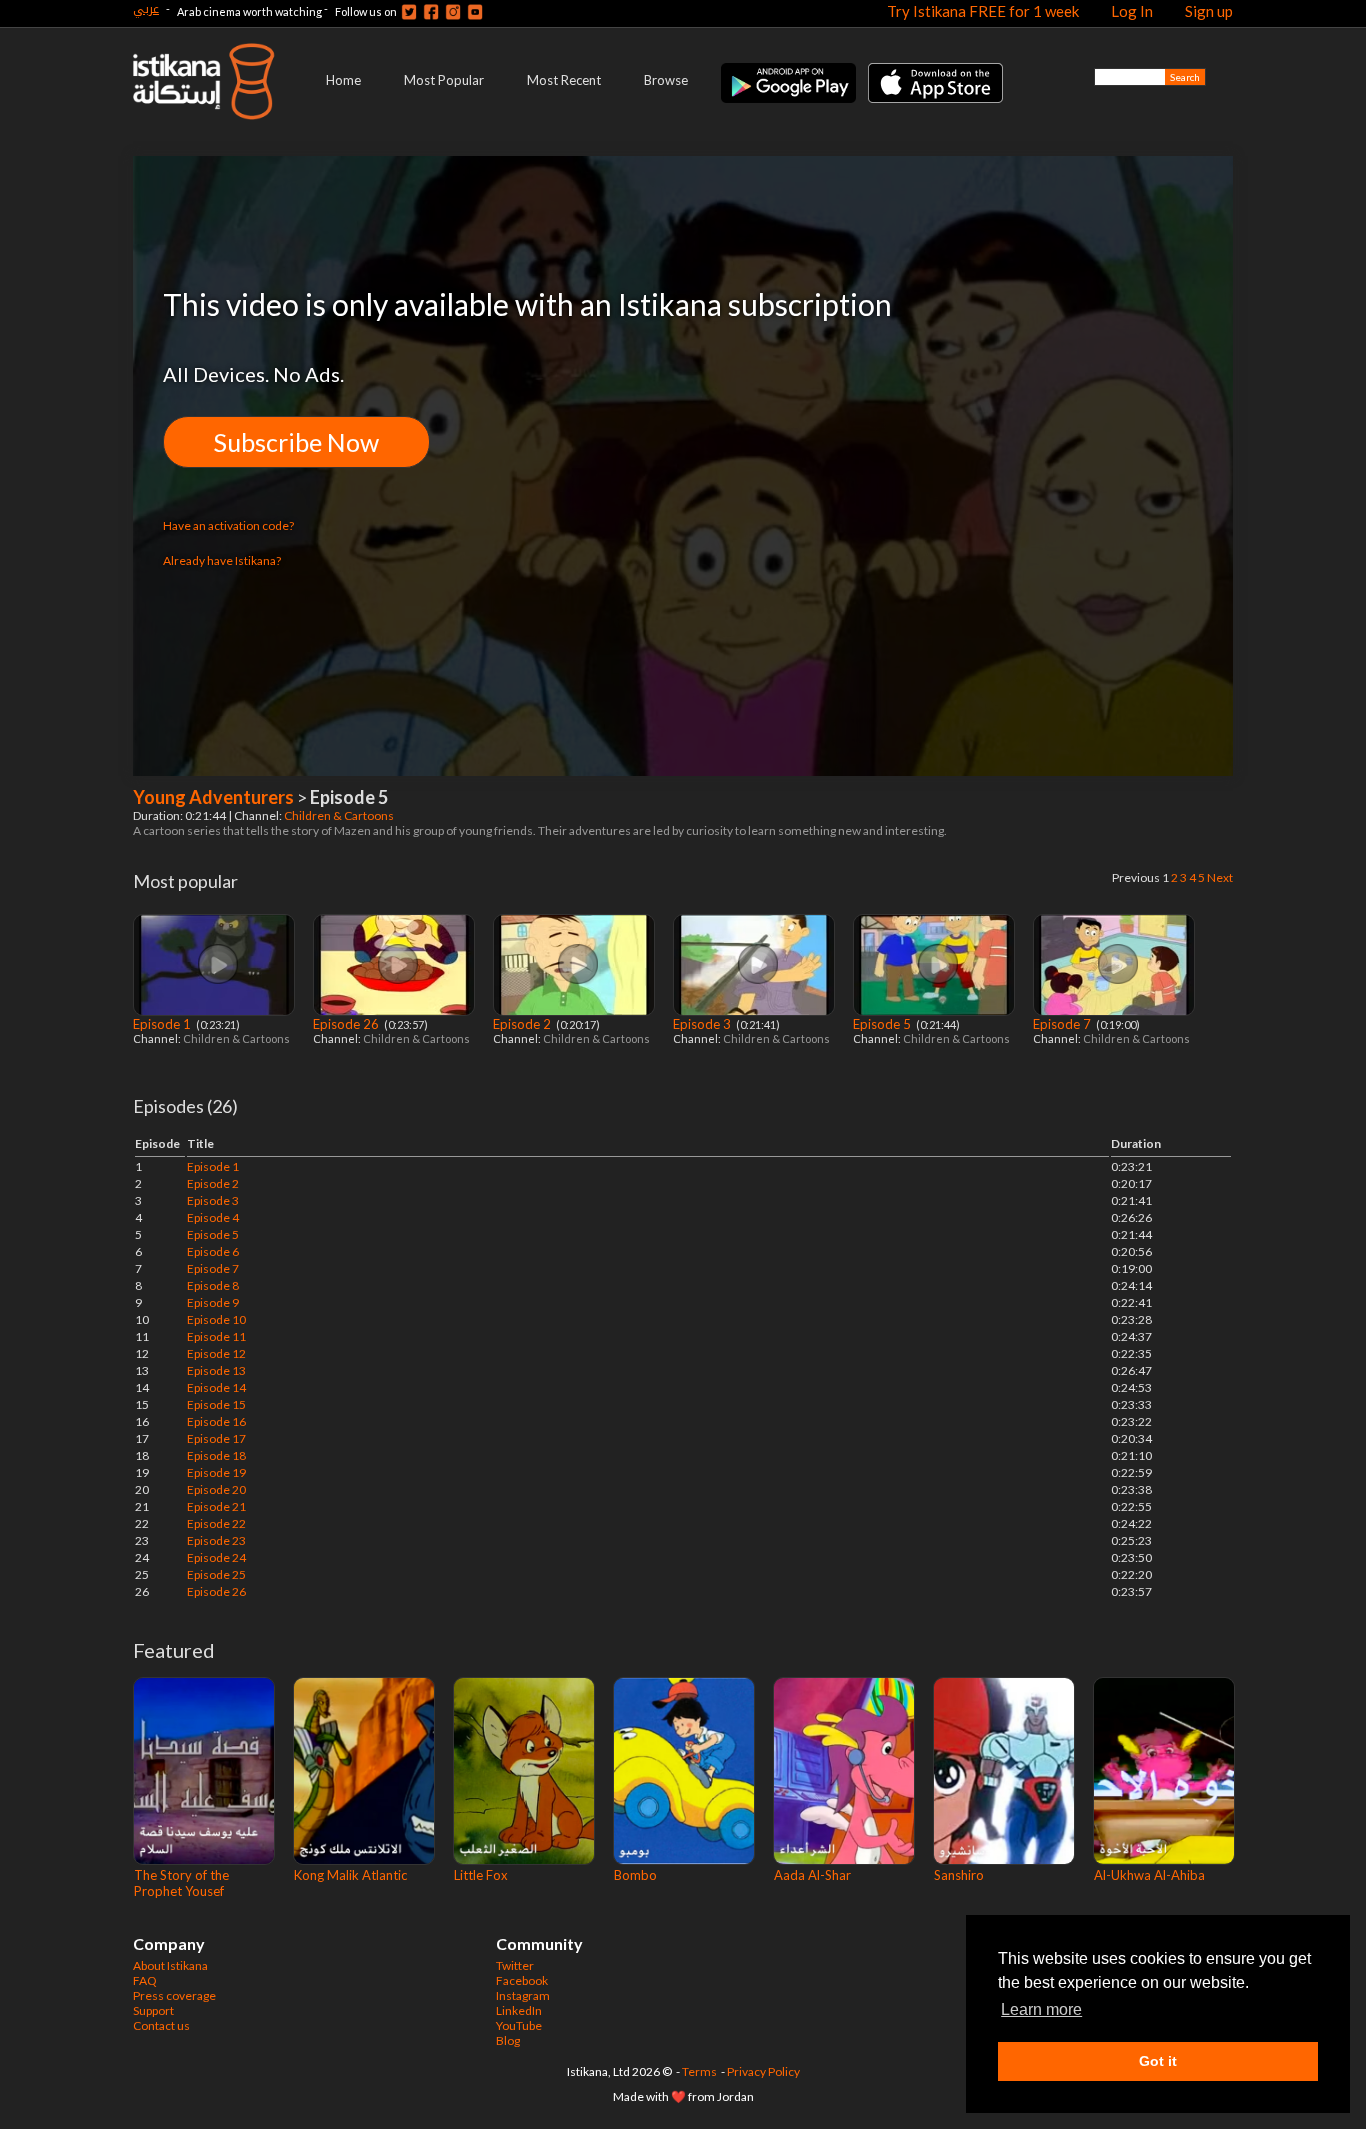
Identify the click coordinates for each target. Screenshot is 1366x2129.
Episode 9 (213, 1302)
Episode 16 (216, 1421)
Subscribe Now (296, 442)
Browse (666, 80)
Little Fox (481, 1875)
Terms (699, 2071)
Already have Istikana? (222, 560)
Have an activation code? (228, 525)
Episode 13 (216, 1370)
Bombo (635, 1875)
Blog (508, 2040)
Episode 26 (347, 1024)
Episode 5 (883, 1024)
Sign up (1209, 11)
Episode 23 (216, 1540)
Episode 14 (216, 1387)
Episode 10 (216, 1319)
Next (1220, 877)
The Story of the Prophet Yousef (181, 1883)
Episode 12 (216, 1353)
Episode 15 (216, 1404)
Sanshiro (959, 1875)
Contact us (161, 2025)
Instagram (523, 1995)
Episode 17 (216, 1438)
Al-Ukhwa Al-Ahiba (1149, 1875)
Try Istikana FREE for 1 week (983, 11)
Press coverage (174, 1995)
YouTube (519, 2025)
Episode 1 (163, 1024)
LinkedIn (519, 2010)
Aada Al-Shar (812, 1875)
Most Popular (444, 80)
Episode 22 (216, 1523)
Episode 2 (523, 1024)
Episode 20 (216, 1489)
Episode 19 (216, 1472)
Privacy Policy (763, 2071)
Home (343, 80)
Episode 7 (1063, 1024)
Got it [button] (1158, 2061)
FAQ (145, 1980)
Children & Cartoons (340, 815)
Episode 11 (216, 1336)
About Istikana (170, 1965)
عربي (146, 8)
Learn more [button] (1041, 2009)
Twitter (515, 1965)
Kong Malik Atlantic (350, 1875)
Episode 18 (216, 1455)
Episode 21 (216, 1506)
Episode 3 (703, 1024)
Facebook (522, 1980)
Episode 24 (216, 1557)
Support (153, 2010)
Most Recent (564, 80)
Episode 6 (213, 1251)
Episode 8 (213, 1285)
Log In (1132, 11)
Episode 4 (213, 1217)
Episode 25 (216, 1574)
